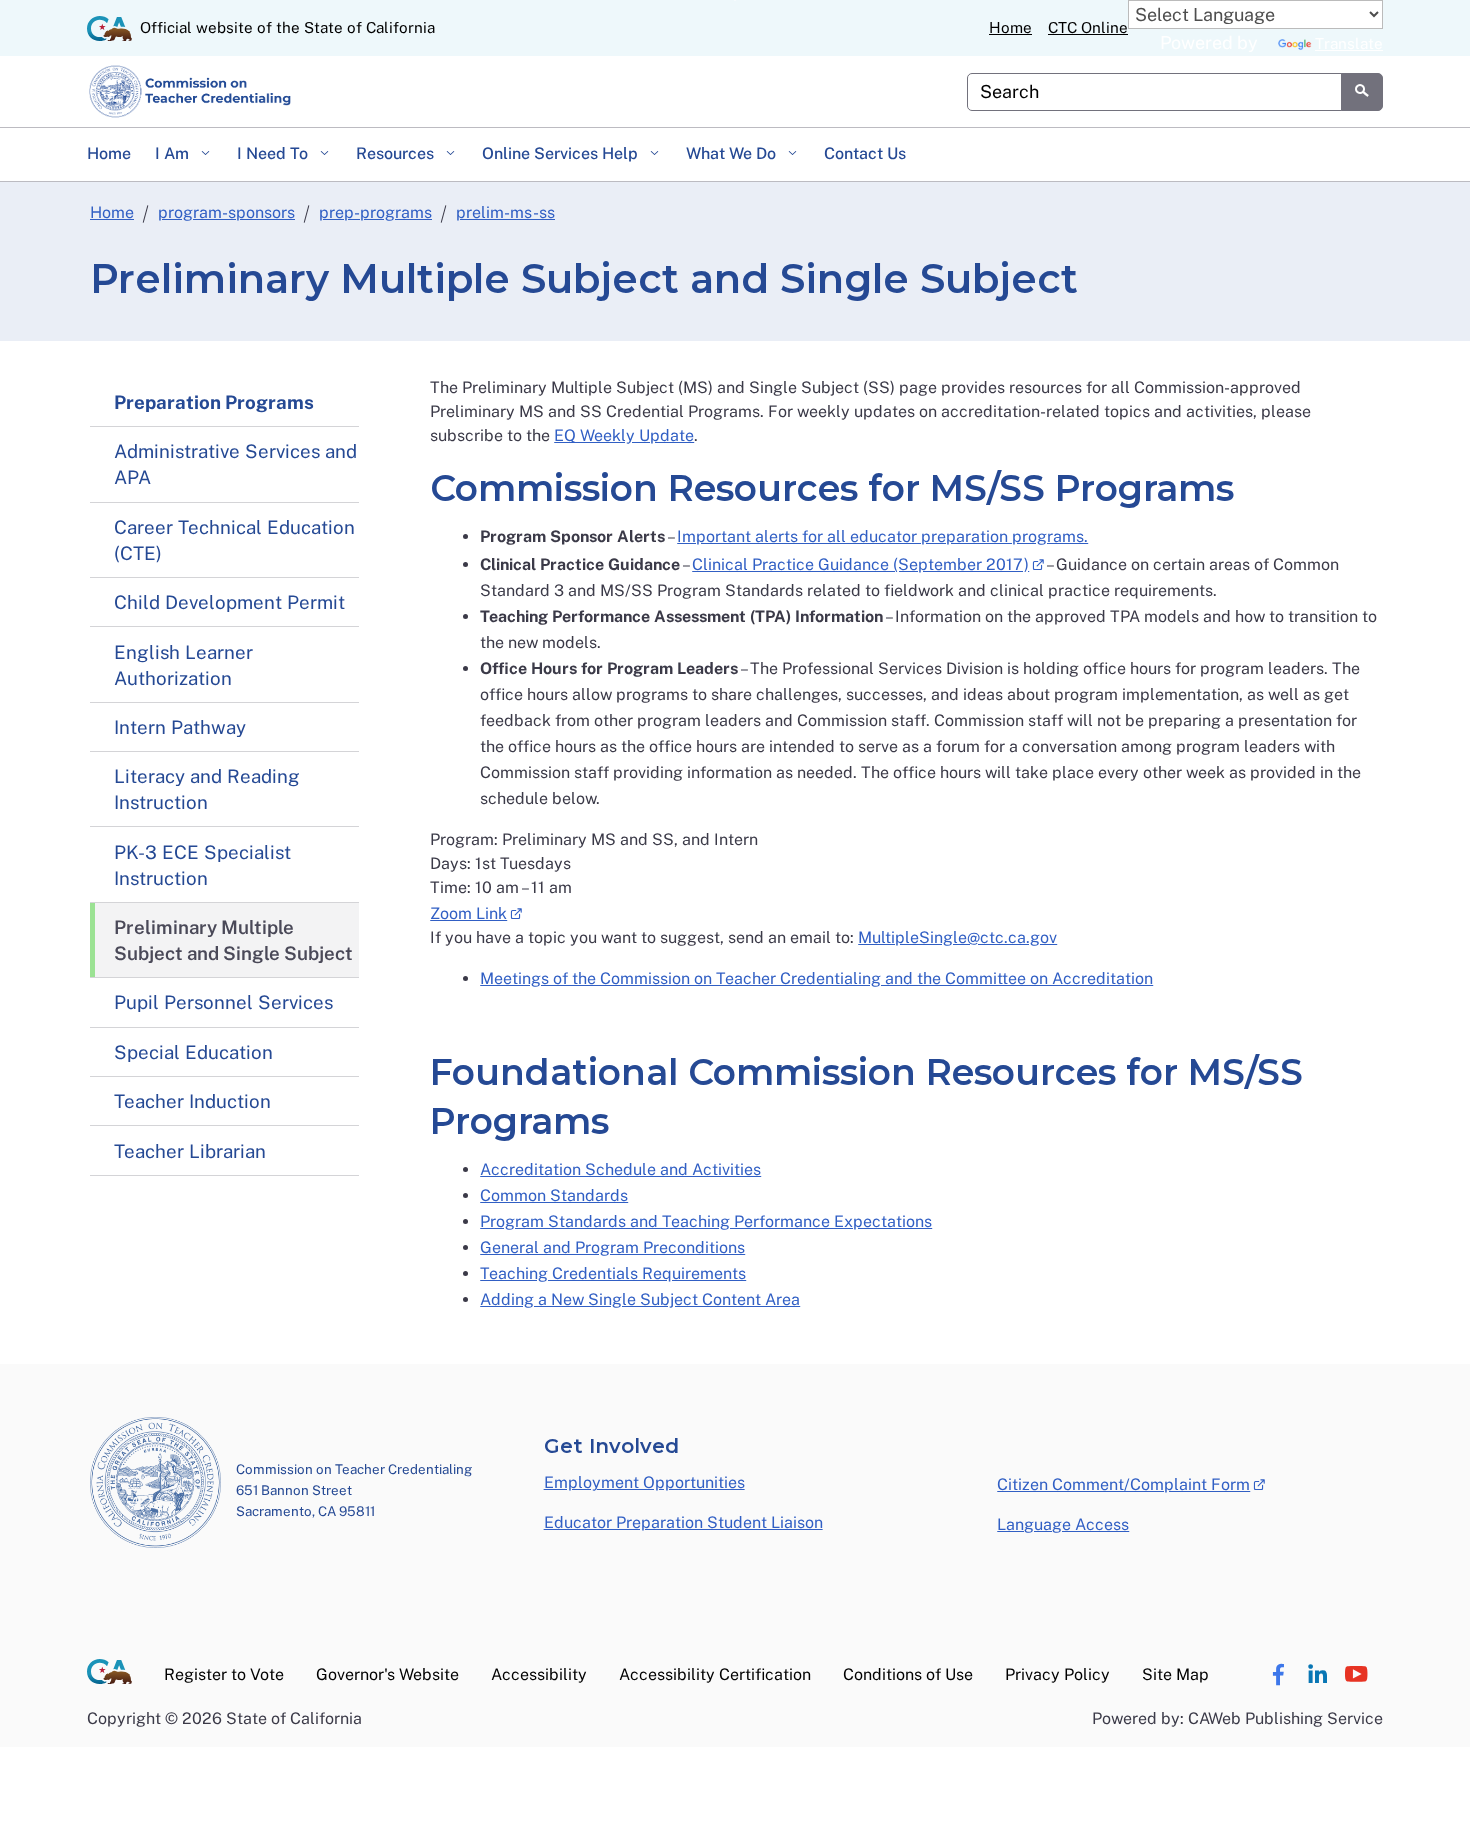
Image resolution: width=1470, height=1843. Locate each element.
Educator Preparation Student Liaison (683, 1522)
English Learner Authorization (183, 665)
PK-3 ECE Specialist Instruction (202, 865)
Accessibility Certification (715, 1674)
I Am (174, 153)
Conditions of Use (908, 1674)
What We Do (733, 153)
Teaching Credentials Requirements (613, 1273)
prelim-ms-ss (505, 212)
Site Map (1175, 1674)
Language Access (1063, 1524)
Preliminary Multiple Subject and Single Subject (233, 940)
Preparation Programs (214, 402)
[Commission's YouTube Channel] (1356, 1675)
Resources (397, 153)
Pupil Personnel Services (223, 1002)
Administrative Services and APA (235, 464)
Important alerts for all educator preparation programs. (882, 536)
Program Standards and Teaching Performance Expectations (706, 1221)
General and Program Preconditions (612, 1247)
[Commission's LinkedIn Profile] (1317, 1675)
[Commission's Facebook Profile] (1278, 1675)
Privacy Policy (1057, 1674)
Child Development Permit (229, 602)
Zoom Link (476, 912)
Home (1010, 27)
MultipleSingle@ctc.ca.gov (957, 937)
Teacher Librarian (190, 1151)
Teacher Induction (192, 1101)
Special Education (193, 1052)
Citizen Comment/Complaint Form (1131, 1483)
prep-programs (375, 212)
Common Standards (554, 1195)
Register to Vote (224, 1674)
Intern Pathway (180, 727)
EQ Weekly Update (624, 435)
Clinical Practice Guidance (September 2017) (868, 563)
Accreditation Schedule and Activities (620, 1169)
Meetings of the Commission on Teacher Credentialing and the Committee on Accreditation (816, 978)
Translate (1349, 43)
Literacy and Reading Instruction (207, 789)
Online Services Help (562, 153)
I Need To (274, 153)
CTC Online (1088, 27)
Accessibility (539, 1674)
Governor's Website (387, 1674)
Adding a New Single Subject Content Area (640, 1299)
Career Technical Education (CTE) (234, 540)
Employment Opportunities (644, 1482)
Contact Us (865, 153)
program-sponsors (226, 212)
